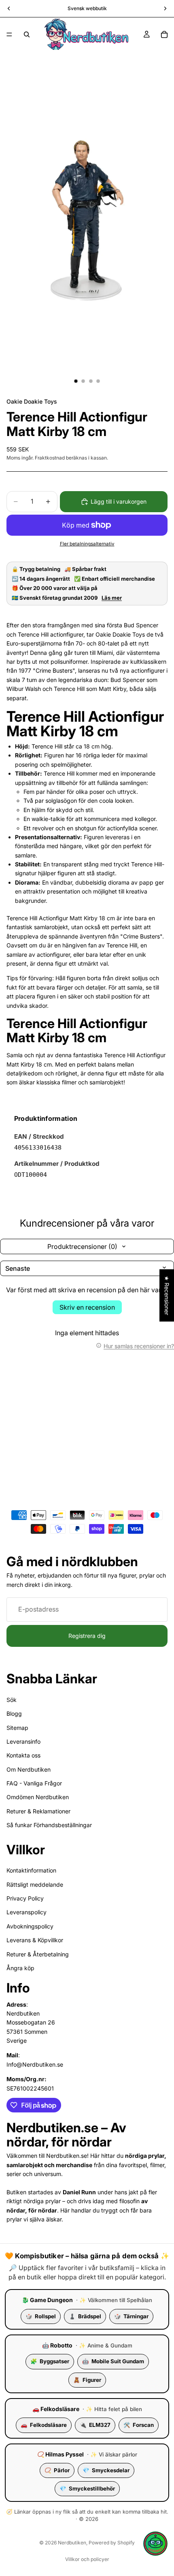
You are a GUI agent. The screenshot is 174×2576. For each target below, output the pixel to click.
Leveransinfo (23, 1741)
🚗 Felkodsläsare (56, 2409)
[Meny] (9, 34)
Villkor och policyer (87, 2559)
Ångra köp (20, 1968)
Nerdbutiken (72, 2543)
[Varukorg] (164, 34)
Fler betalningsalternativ (87, 544)
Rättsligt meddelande (35, 1884)
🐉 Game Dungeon (47, 2300)
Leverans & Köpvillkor (35, 1940)
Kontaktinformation (31, 1870)
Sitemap (17, 1728)
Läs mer (112, 598)
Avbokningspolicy (30, 1926)
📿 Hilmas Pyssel (60, 2454)
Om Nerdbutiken (29, 1769)
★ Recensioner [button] (167, 1295)
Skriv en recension (87, 1307)
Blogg (14, 1713)
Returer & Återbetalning (38, 1954)
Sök (12, 1700)
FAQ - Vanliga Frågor (34, 1783)
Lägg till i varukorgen (119, 501)
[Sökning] (27, 34)
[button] (155, 2544)
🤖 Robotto (57, 2345)
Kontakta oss (23, 1755)
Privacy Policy (25, 1898)
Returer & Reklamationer (38, 1811)
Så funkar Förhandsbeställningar (49, 1825)
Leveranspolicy (27, 1912)
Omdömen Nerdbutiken (38, 1797)
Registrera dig (87, 1636)
